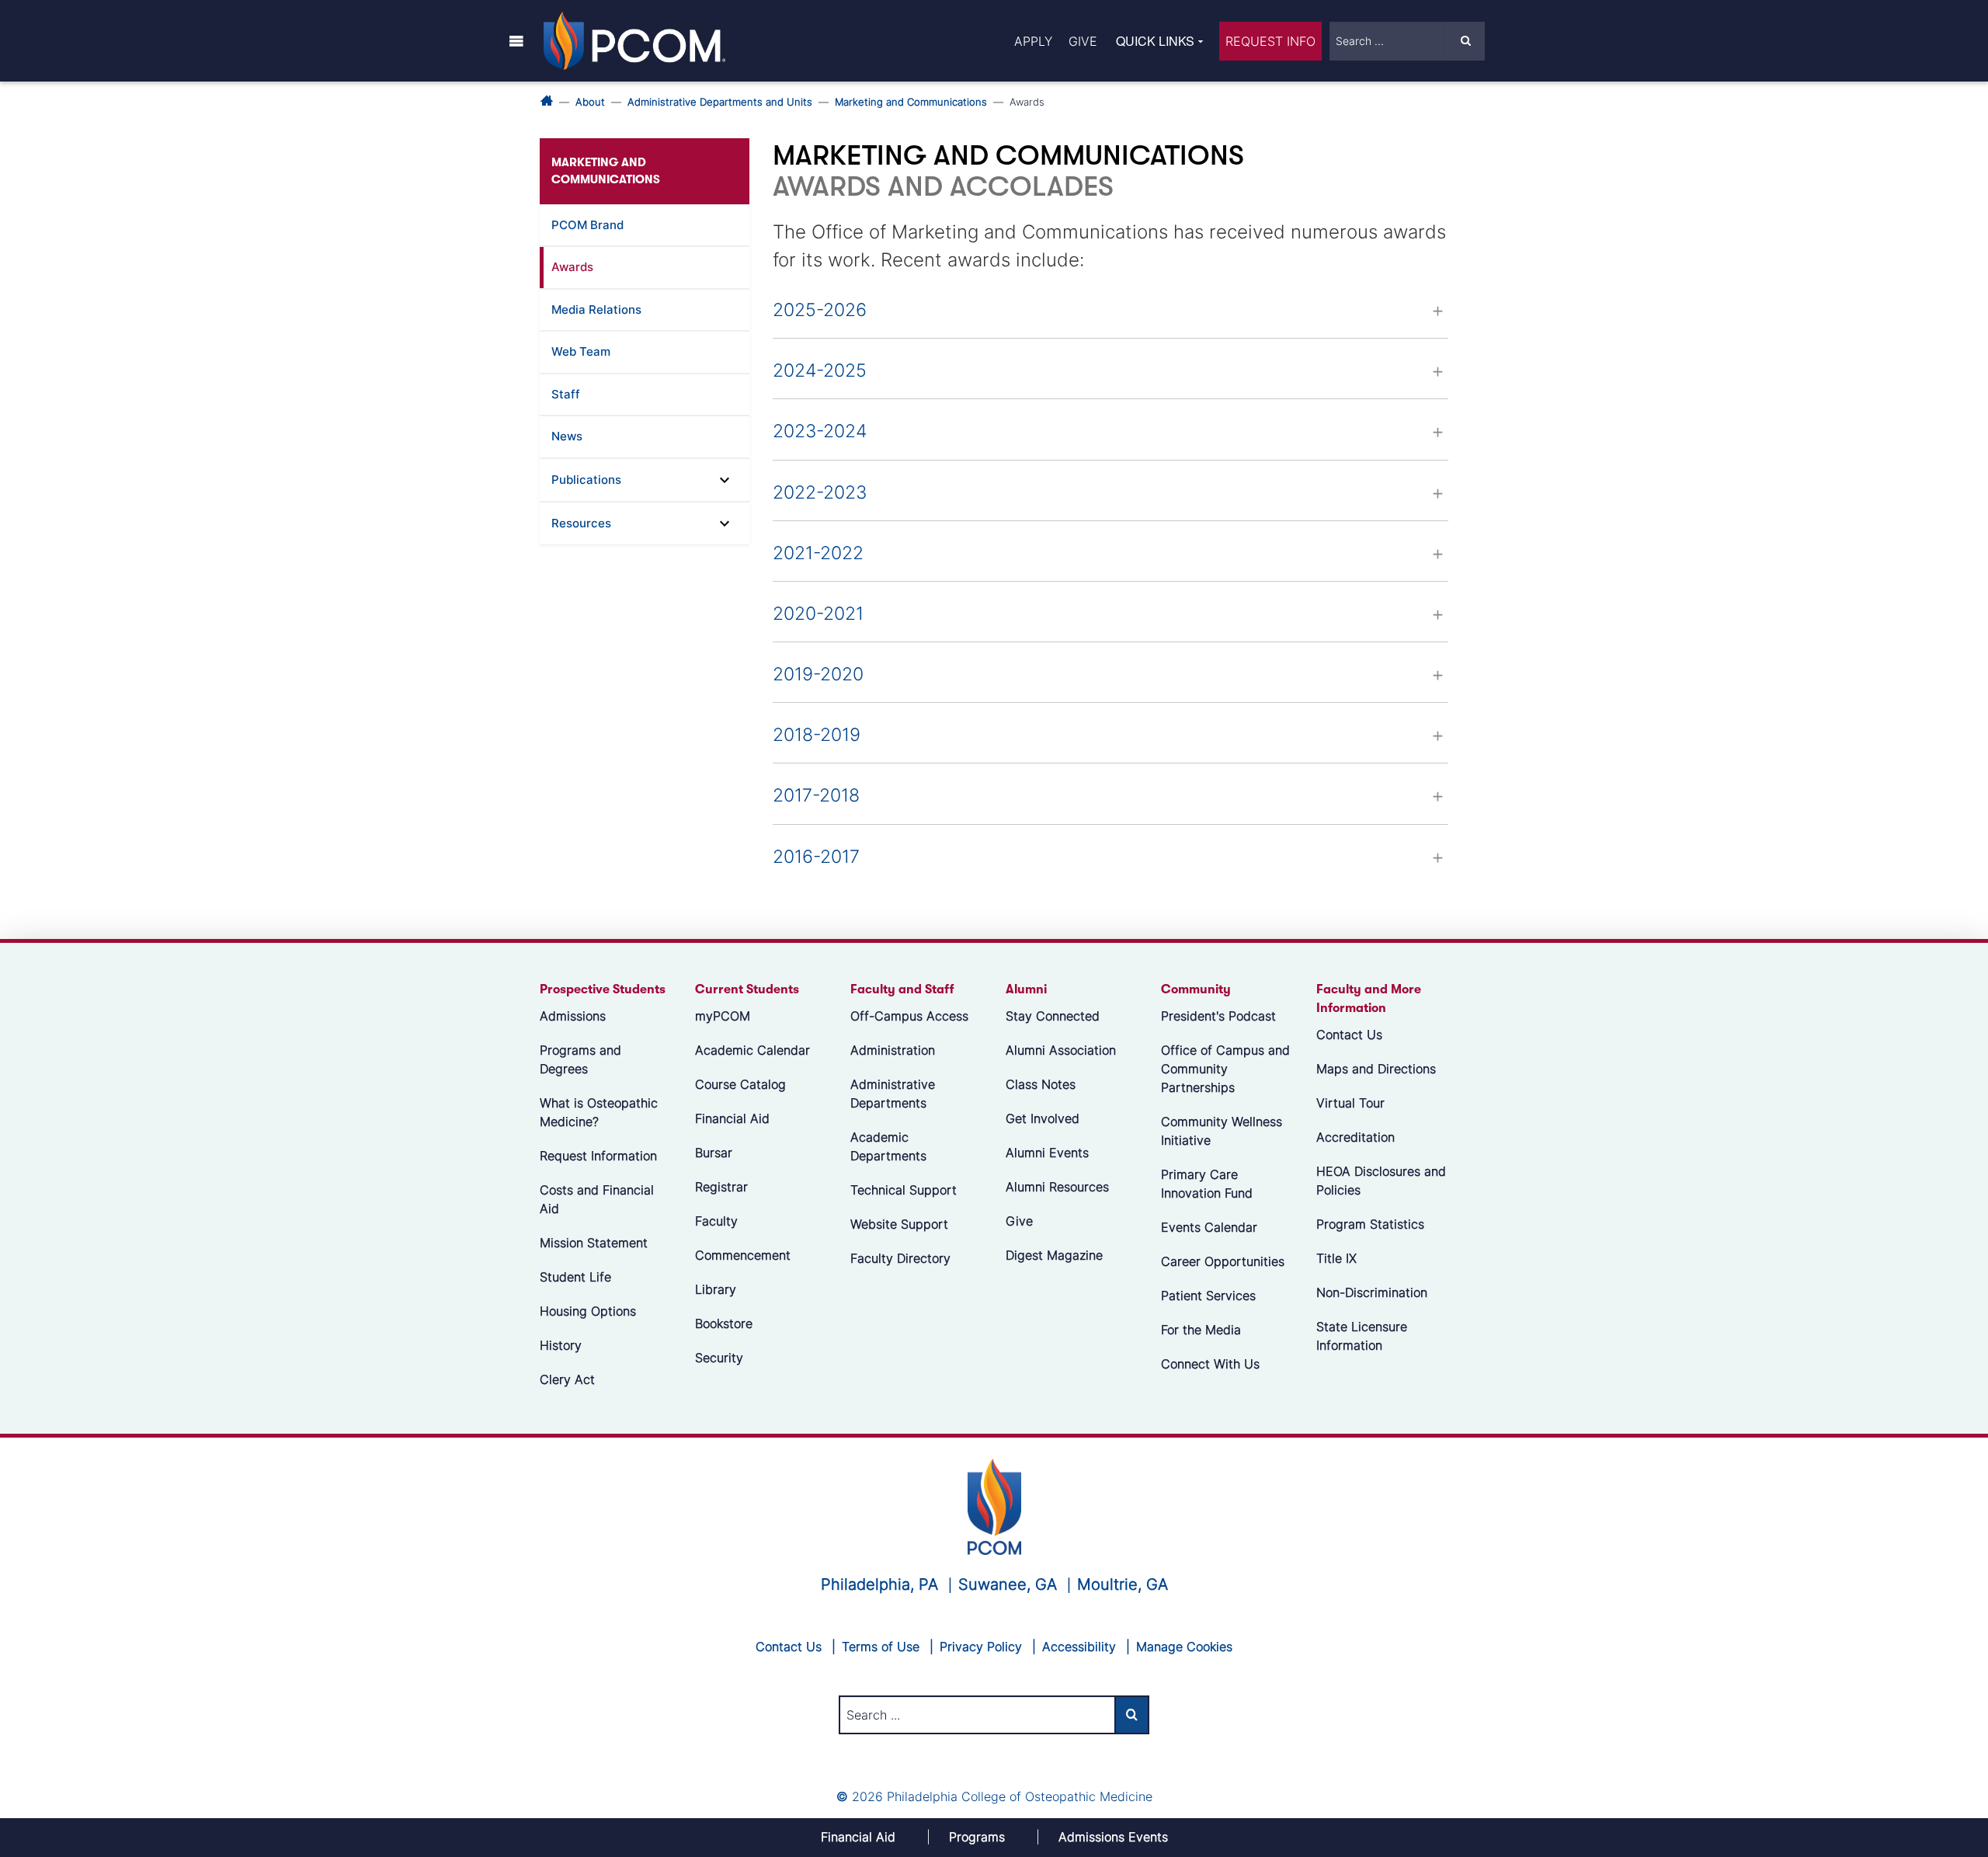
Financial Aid (732, 1118)
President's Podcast (1218, 1016)
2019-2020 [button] (818, 674)
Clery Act (567, 1379)
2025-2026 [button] (820, 310)
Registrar (721, 1187)
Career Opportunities (1223, 1261)
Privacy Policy (981, 1647)
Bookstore (724, 1323)
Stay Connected (1053, 1016)
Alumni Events (1047, 1153)
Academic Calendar (752, 1050)
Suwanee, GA (1008, 1584)
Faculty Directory (900, 1258)
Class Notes (1041, 1084)
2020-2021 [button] (818, 614)
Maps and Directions (1376, 1069)
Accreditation (1355, 1137)
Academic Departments (888, 1146)
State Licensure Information (1362, 1336)
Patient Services (1208, 1295)
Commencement (743, 1255)
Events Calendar (1209, 1227)
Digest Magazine (1054, 1255)
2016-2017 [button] (816, 857)
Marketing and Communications (911, 102)
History (561, 1345)
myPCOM (723, 1016)
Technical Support (904, 1190)
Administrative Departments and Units (720, 102)
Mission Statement (594, 1243)
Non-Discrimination (1372, 1292)
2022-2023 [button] (820, 492)
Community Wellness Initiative (1222, 1131)
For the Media (1201, 1330)
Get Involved (1043, 1118)
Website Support (899, 1224)
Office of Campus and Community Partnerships (1225, 1069)
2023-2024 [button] (820, 431)
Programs (977, 1837)
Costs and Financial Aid (597, 1199)
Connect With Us (1210, 1364)
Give (1083, 41)
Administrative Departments (893, 1094)
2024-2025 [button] (820, 370)
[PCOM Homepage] (994, 1504)
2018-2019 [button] (817, 735)
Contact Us (1349, 1035)
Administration (893, 1050)
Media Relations (596, 309)
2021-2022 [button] (818, 553)
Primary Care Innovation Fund (1207, 1184)
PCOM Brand (587, 225)
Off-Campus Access (909, 1016)
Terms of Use (881, 1647)
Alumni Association (1061, 1050)
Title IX (1336, 1258)
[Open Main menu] (516, 40)
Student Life (575, 1277)
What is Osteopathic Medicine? (599, 1112)
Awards (572, 267)
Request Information (598, 1156)
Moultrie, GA (1123, 1584)
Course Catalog (740, 1084)
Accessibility (1079, 1647)
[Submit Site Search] (1465, 41)
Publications (586, 480)
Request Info (1270, 41)
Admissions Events (1113, 1837)
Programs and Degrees (580, 1059)
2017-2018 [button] (816, 795)
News (567, 436)
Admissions (573, 1016)
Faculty (716, 1221)
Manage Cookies (1184, 1647)
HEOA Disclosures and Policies (1381, 1181)
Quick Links (1155, 41)
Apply (1033, 41)
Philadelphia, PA (879, 1584)
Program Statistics (1370, 1224)
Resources (581, 523)
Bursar (714, 1153)
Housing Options (588, 1311)
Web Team (581, 351)
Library (716, 1289)
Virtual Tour (1350, 1103)
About (590, 102)
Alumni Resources (1057, 1187)
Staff (566, 394)
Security (719, 1358)
